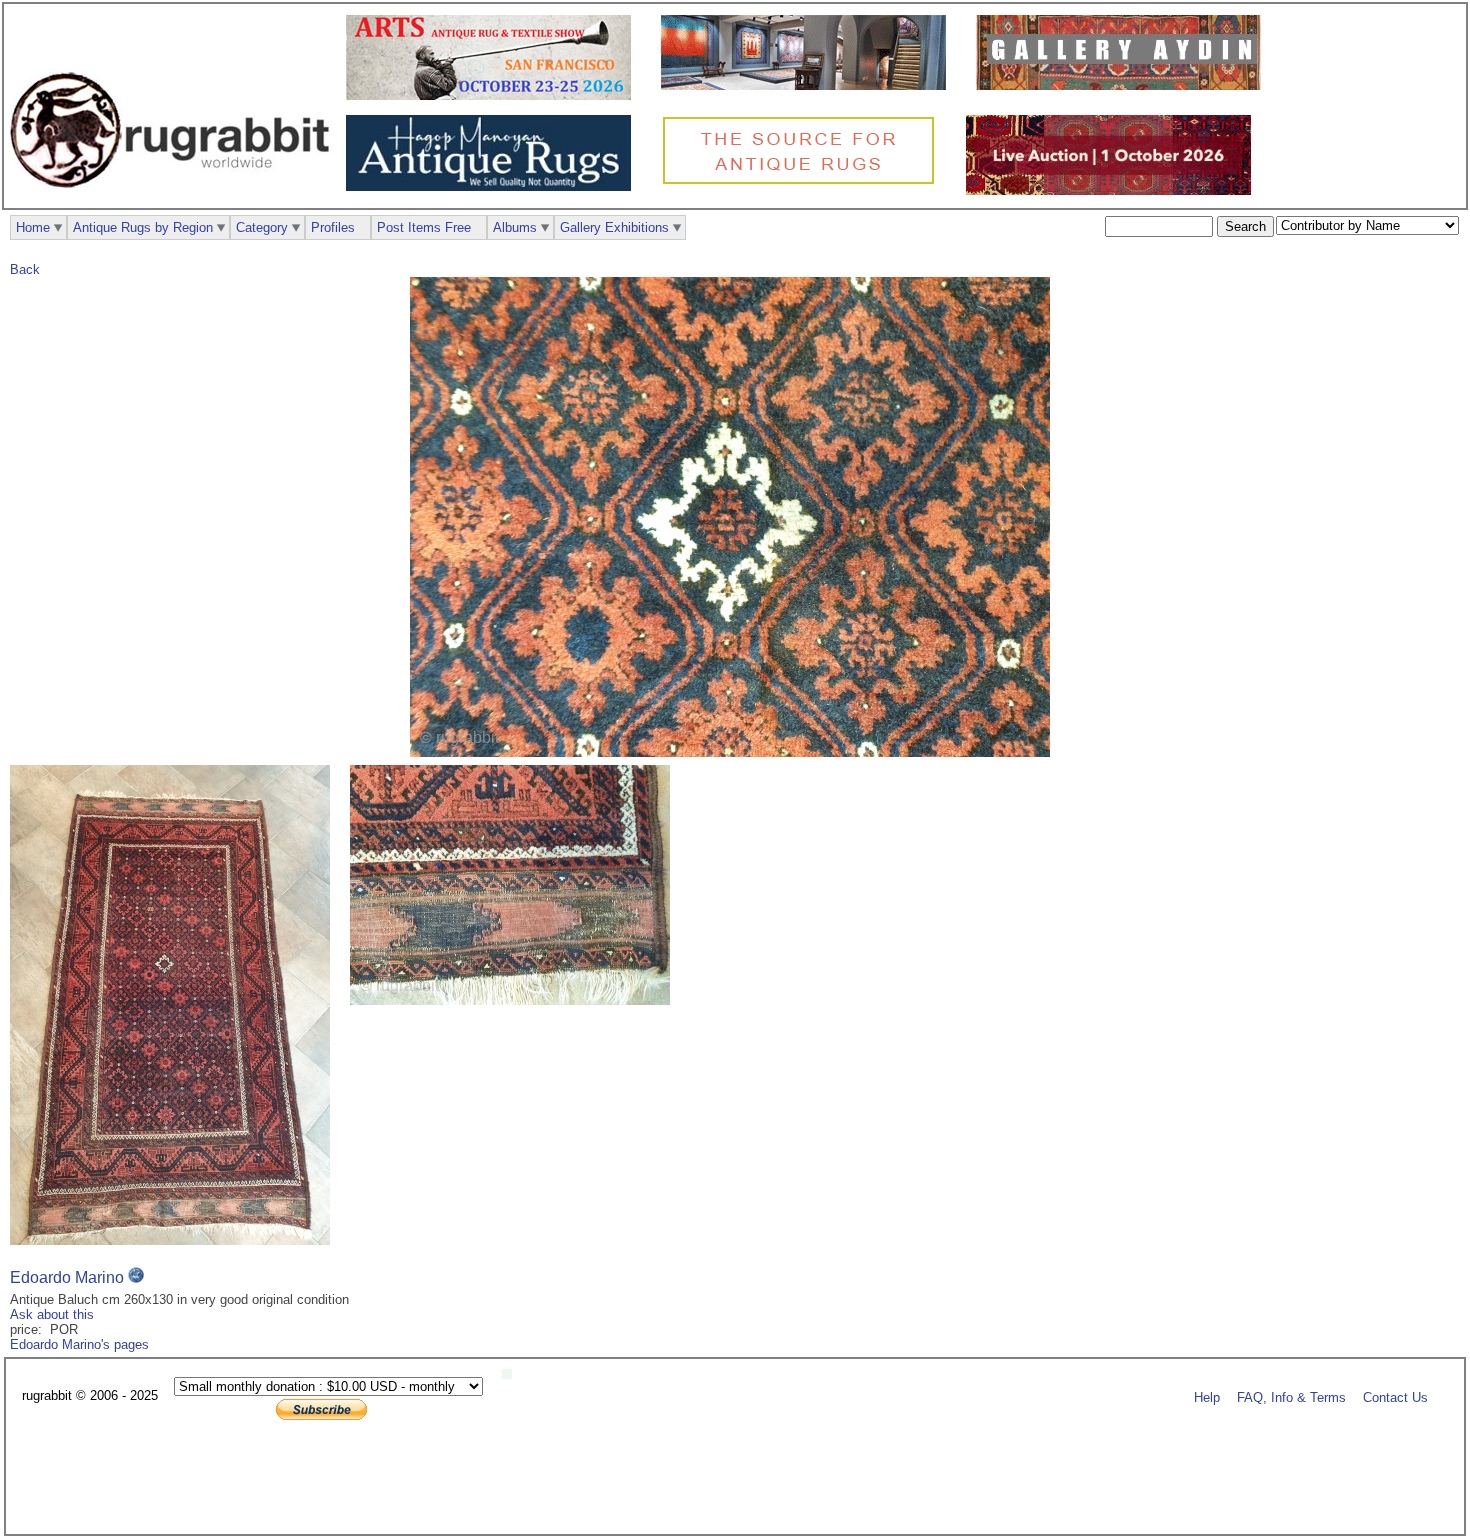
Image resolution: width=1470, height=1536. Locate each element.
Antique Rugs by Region (143, 227)
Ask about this (52, 1314)
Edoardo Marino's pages (79, 1344)
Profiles (333, 227)
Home (33, 227)
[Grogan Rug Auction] (1113, 190)
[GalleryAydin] (808, 85)
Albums (515, 227)
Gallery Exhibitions (614, 227)
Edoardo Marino (67, 1277)
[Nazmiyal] (803, 181)
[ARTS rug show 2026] (493, 95)
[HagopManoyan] (493, 186)
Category (262, 227)
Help (1207, 1396)
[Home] (175, 198)
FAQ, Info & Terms (1291, 1396)
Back (25, 269)
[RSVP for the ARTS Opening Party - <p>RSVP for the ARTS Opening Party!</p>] (512, 1374)
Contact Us (1395, 1396)
